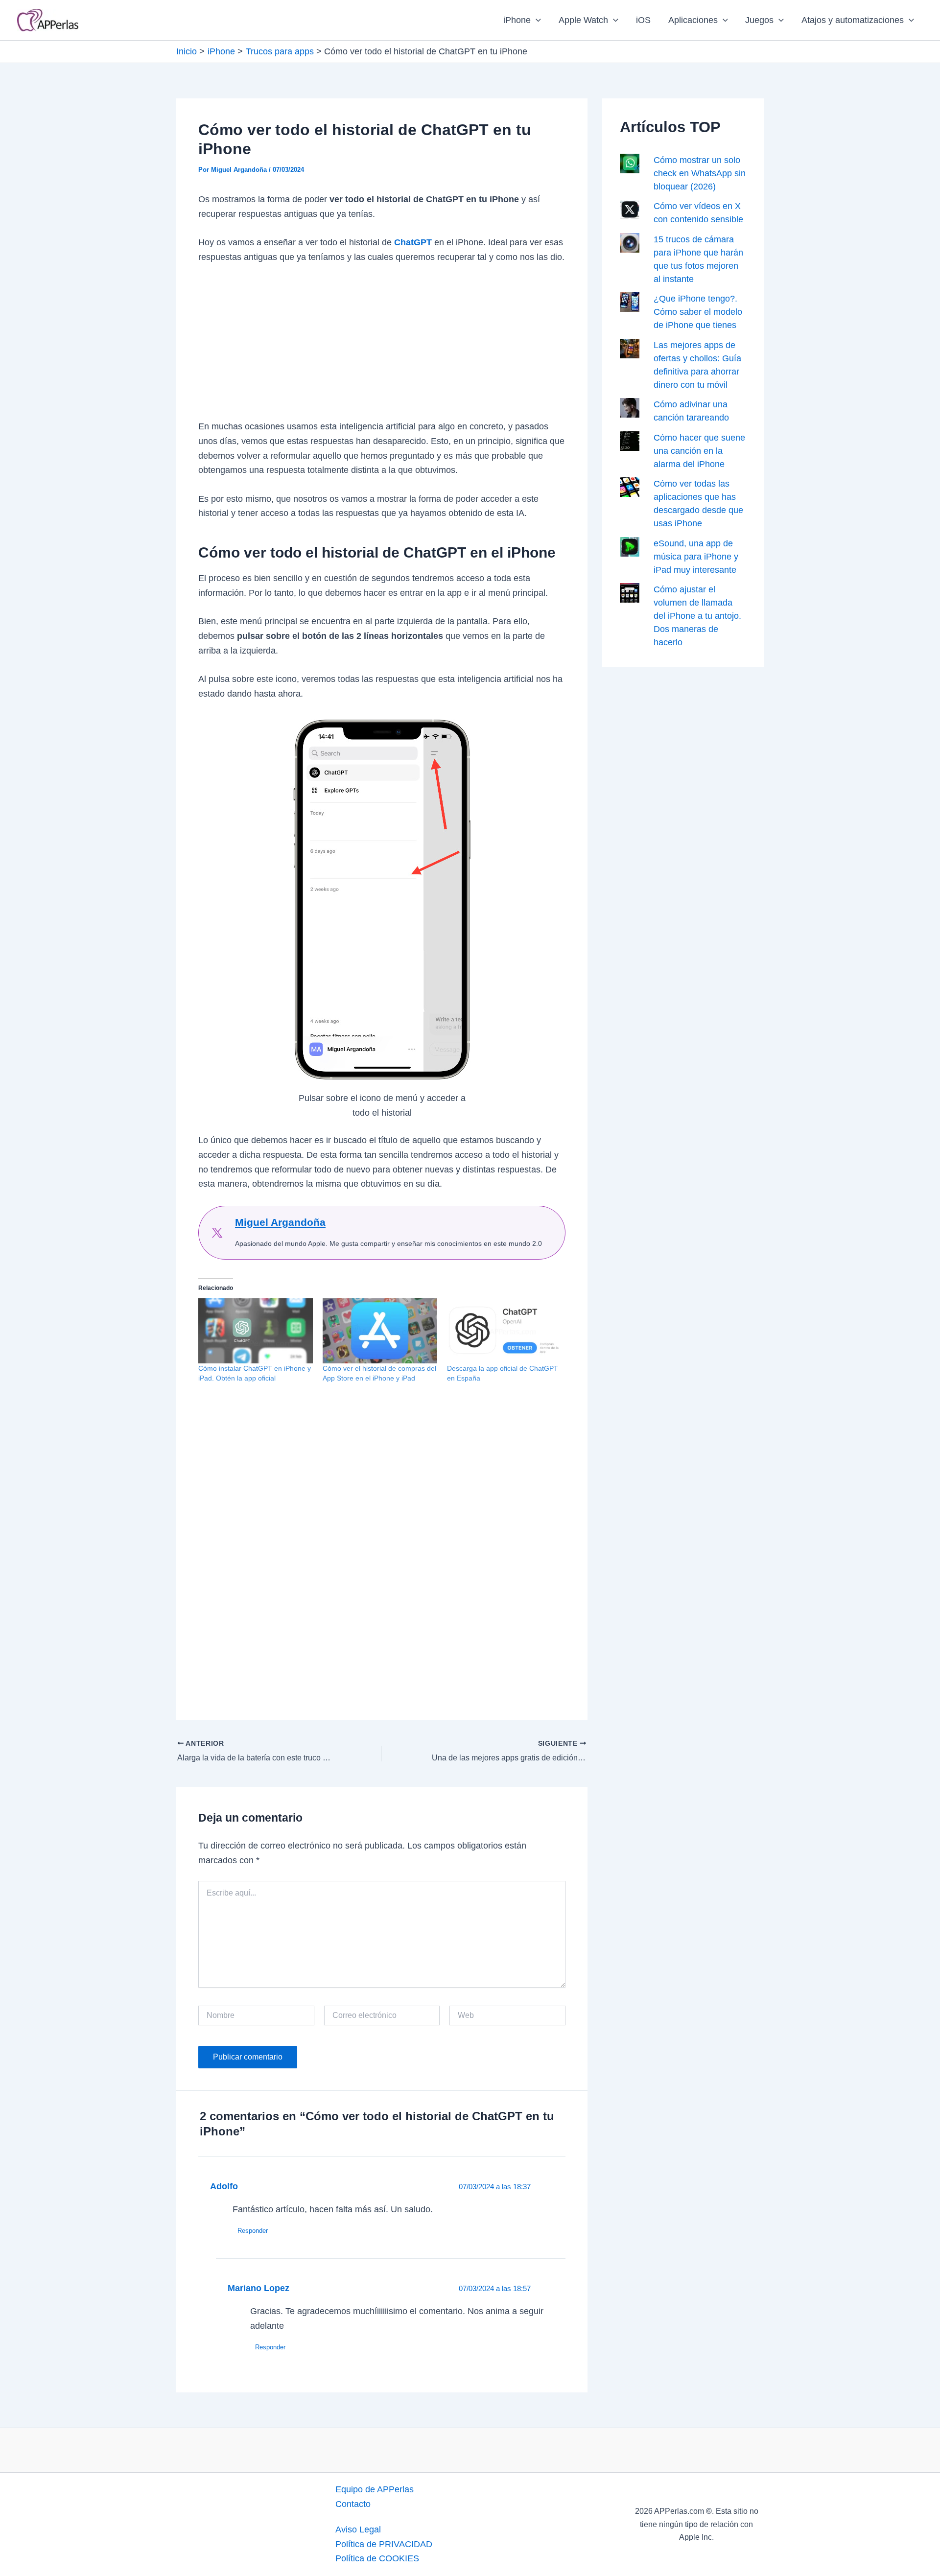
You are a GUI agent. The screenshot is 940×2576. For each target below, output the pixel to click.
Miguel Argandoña (280, 1222)
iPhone (517, 20)
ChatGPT (413, 242)
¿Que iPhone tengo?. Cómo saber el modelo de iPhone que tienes (698, 312)
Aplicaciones (693, 20)
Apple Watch (583, 20)
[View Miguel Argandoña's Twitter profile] (217, 1233)
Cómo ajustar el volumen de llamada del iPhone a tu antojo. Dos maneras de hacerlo (697, 616)
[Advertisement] (382, 347)
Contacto (353, 2504)
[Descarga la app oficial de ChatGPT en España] (504, 1331)
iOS (643, 20)
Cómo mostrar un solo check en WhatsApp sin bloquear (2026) (700, 173)
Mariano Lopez (258, 2288)
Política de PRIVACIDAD (384, 2544)
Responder (253, 2231)
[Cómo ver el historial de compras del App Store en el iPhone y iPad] (380, 1331)
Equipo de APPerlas (375, 2489)
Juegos (759, 20)
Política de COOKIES (377, 2558)
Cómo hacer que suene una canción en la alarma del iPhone (699, 451)
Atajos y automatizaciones (853, 20)
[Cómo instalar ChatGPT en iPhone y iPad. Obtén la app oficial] (256, 1331)
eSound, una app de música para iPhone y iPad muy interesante (696, 557)
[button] (536, 20)
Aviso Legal (358, 2529)
